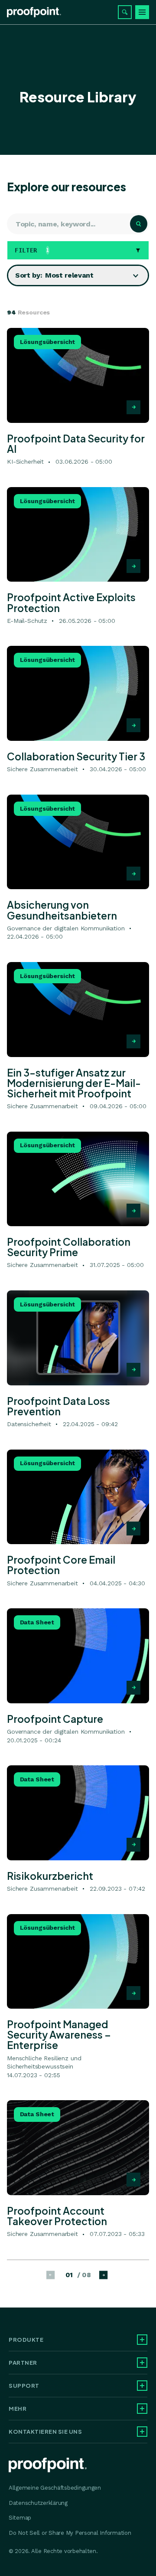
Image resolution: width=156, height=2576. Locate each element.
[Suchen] (125, 12)
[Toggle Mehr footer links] (142, 2409)
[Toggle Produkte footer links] (142, 2340)
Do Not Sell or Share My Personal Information (70, 2533)
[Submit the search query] (139, 224)
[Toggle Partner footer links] (142, 2363)
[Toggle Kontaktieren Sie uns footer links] (142, 2432)
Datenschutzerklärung (38, 2503)
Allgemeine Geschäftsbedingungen (55, 2488)
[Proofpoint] (34, 12)
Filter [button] (32, 250)
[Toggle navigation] (142, 12)
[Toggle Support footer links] (142, 2386)
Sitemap (20, 2518)
